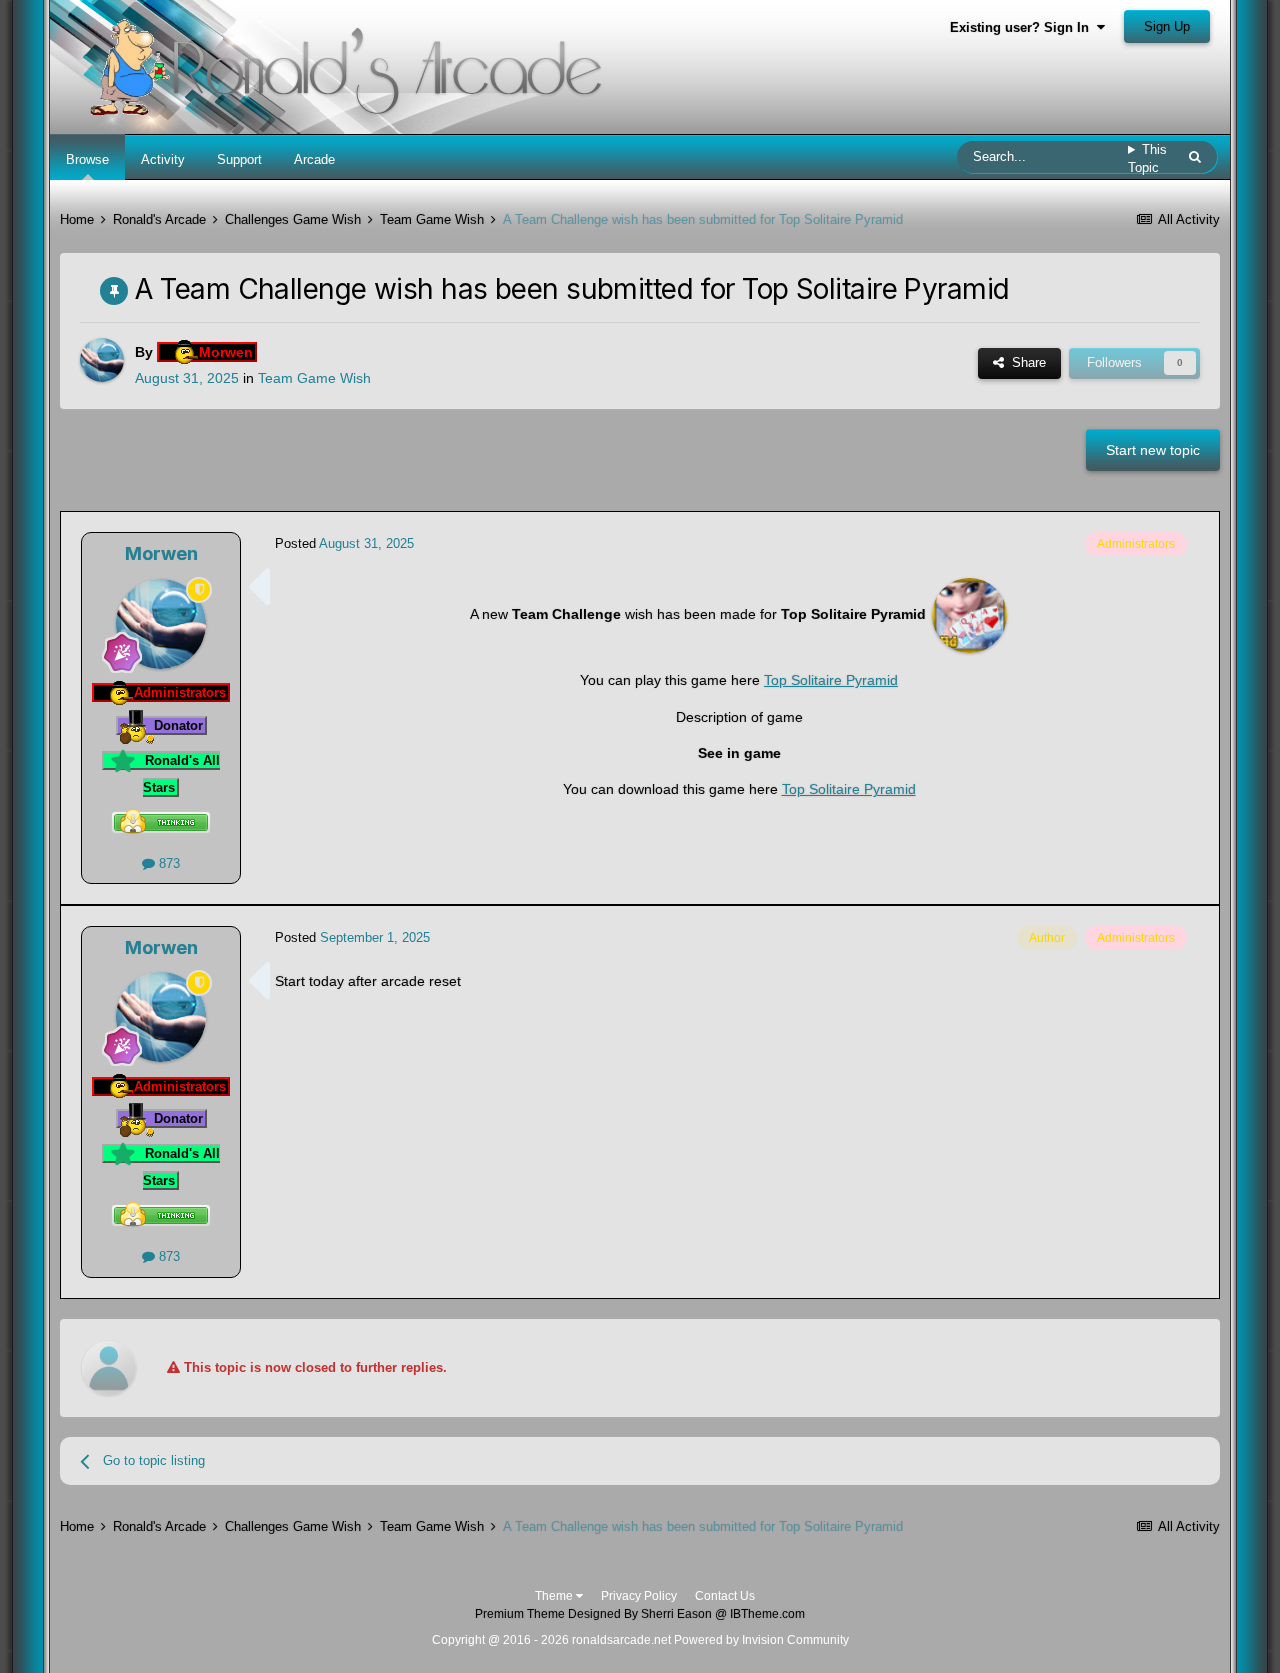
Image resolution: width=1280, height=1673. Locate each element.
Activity (163, 159)
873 (167, 863)
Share (1025, 362)
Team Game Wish (314, 378)
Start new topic (1153, 450)
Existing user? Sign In (1023, 27)
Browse (87, 159)
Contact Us (725, 1596)
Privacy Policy (639, 1596)
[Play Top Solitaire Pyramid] (969, 614)
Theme (555, 1596)
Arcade (314, 159)
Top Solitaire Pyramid (831, 680)
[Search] (1195, 157)
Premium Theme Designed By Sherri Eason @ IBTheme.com (640, 1614)
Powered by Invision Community (761, 1640)
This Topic (1147, 158)
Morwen (161, 553)
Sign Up (1167, 26)
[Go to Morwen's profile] (102, 360)
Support (239, 159)
